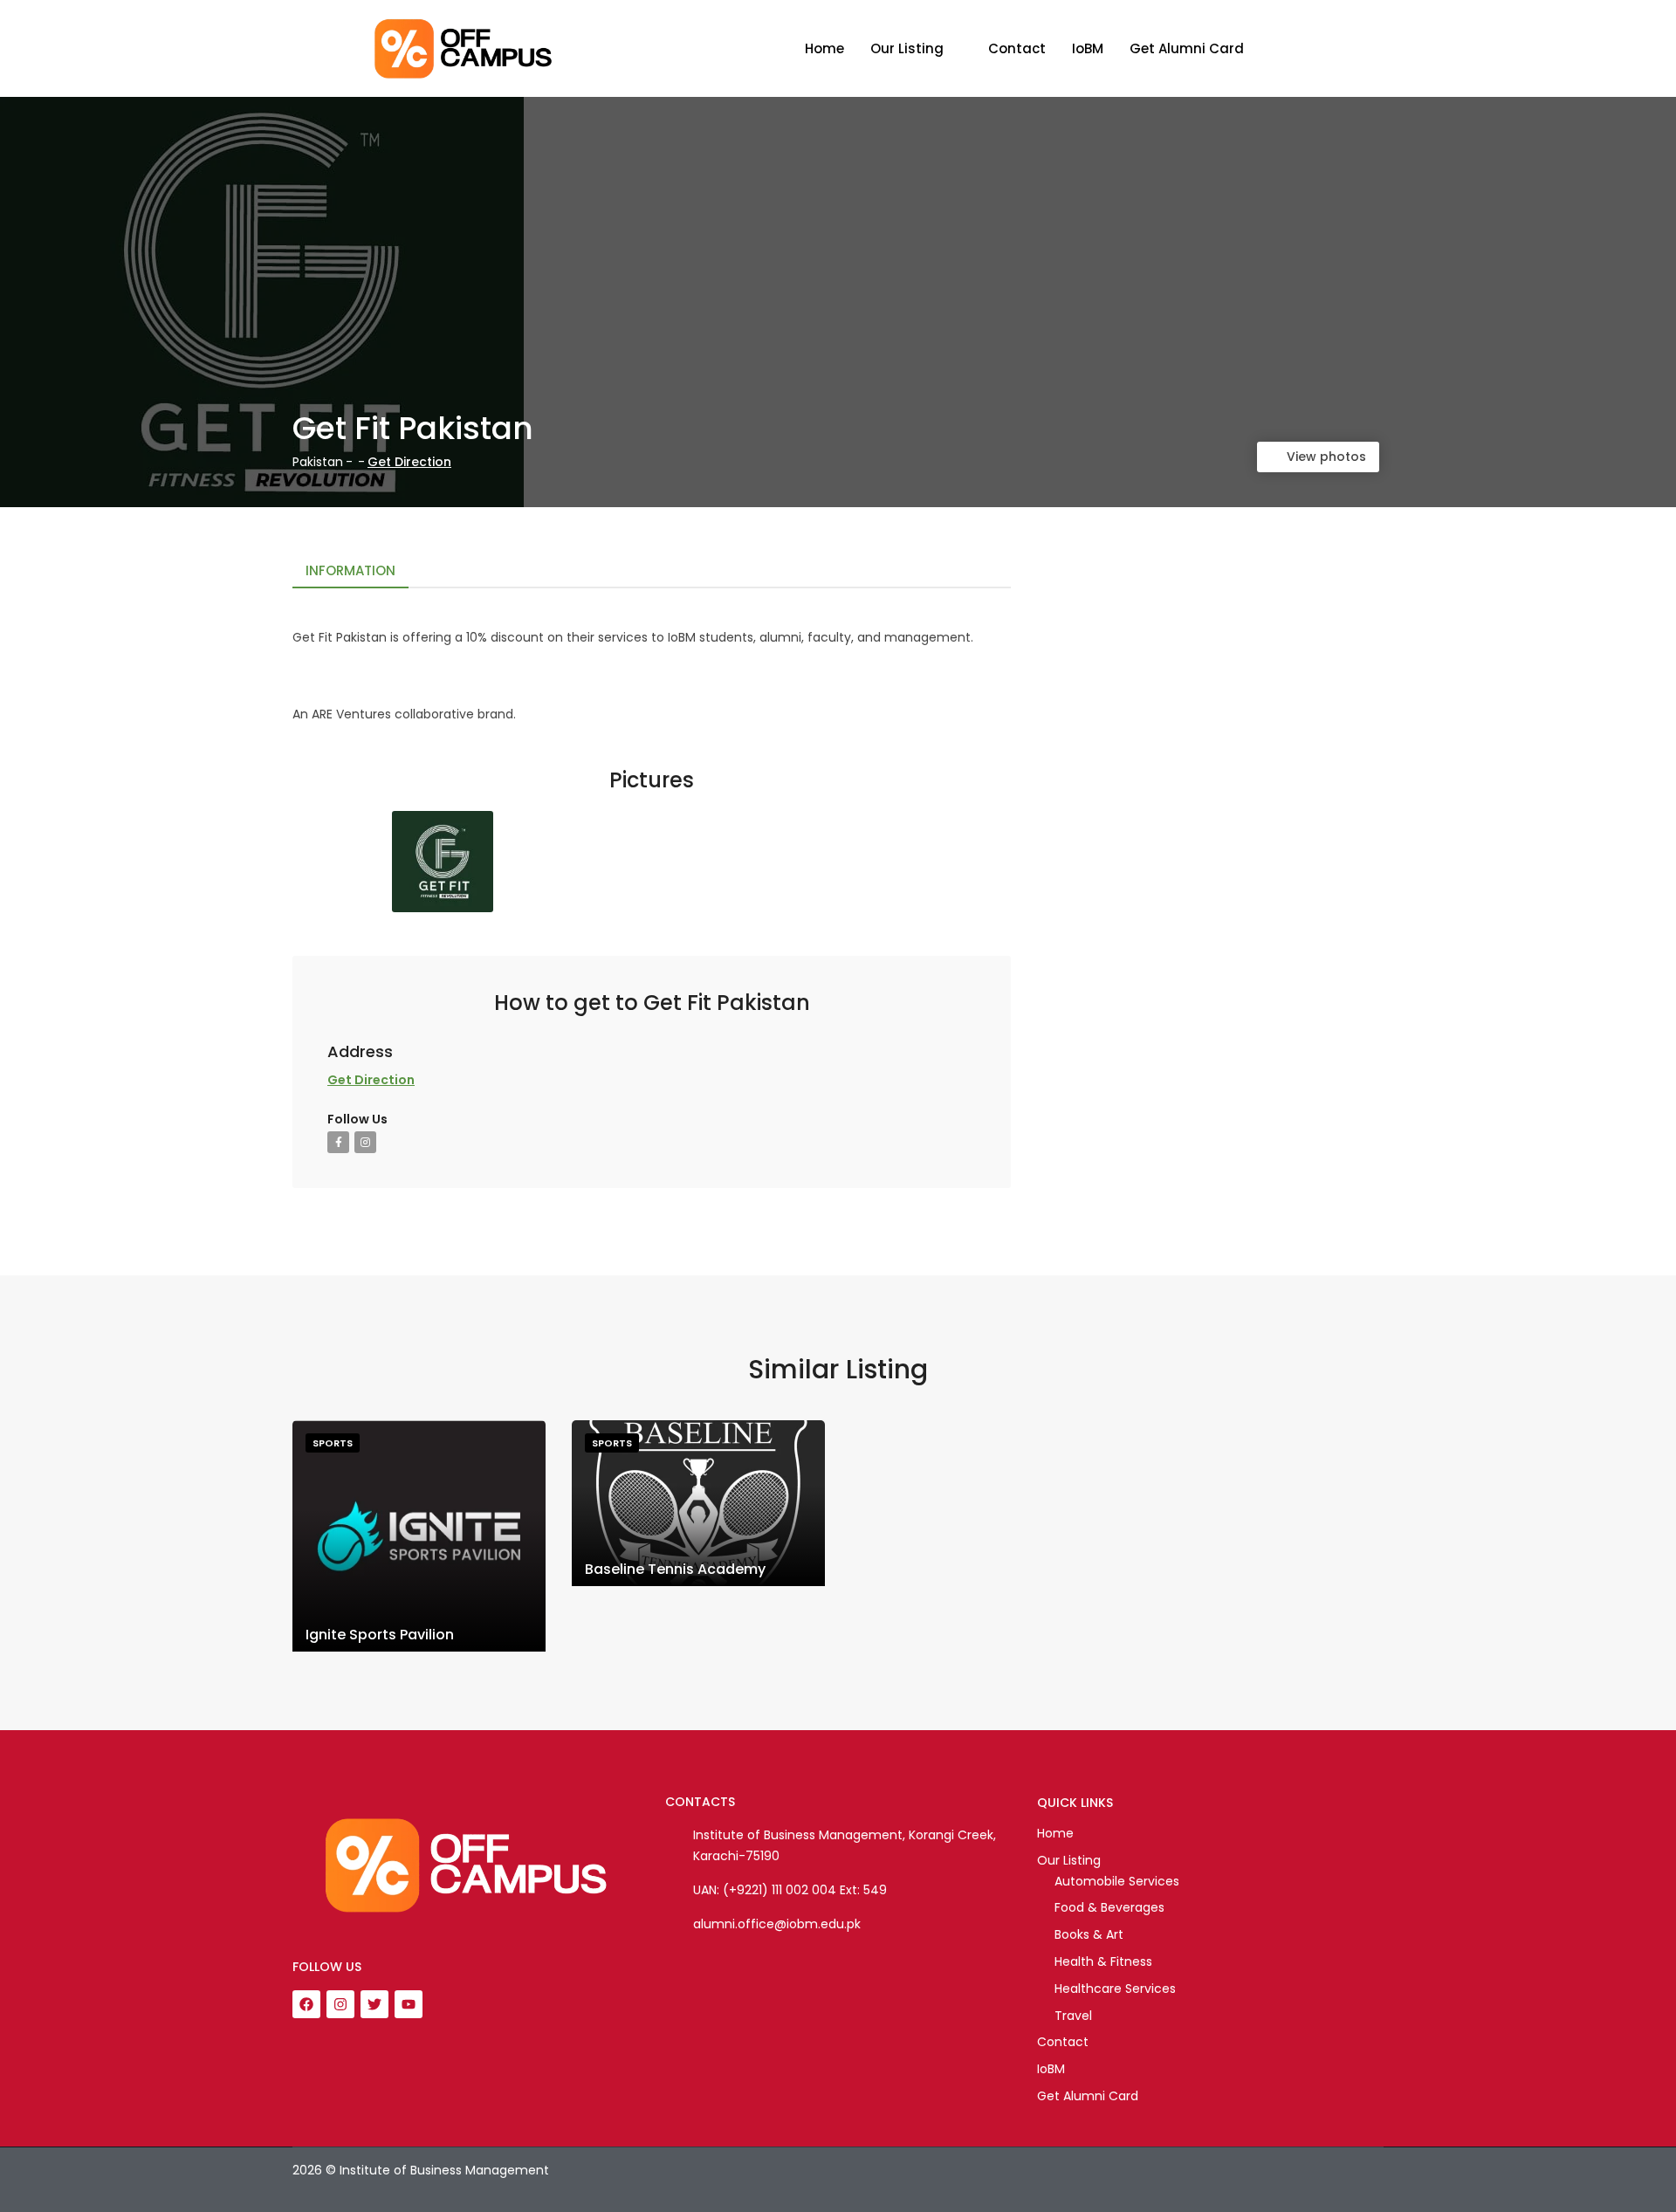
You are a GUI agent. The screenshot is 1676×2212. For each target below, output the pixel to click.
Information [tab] (350, 570)
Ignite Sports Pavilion (380, 1635)
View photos (1326, 457)
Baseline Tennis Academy (675, 1569)
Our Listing (907, 48)
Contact (1017, 48)
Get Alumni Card (1187, 48)
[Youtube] (409, 2004)
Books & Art (1089, 1934)
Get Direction (409, 462)
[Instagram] (340, 2004)
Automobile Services (1117, 1881)
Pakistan (318, 462)
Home (824, 48)
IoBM (1088, 48)
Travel (1073, 2016)
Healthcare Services (1115, 1989)
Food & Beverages (1109, 1907)
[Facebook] (306, 2004)
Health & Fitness (1103, 1961)
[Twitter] (374, 2004)
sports (333, 1443)
